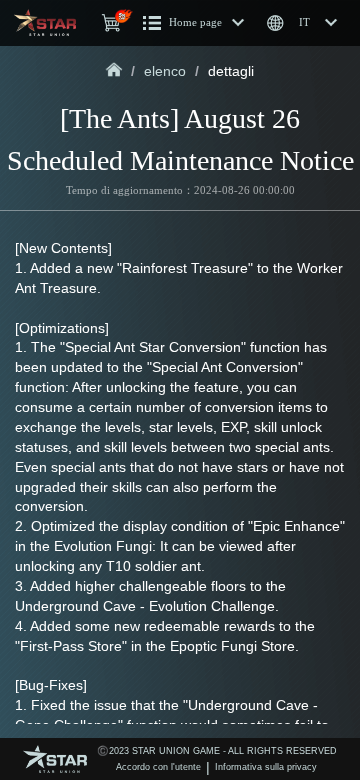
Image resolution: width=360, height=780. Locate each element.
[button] (194, 23)
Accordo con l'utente (158, 767)
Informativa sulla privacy (266, 767)
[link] (114, 71)
